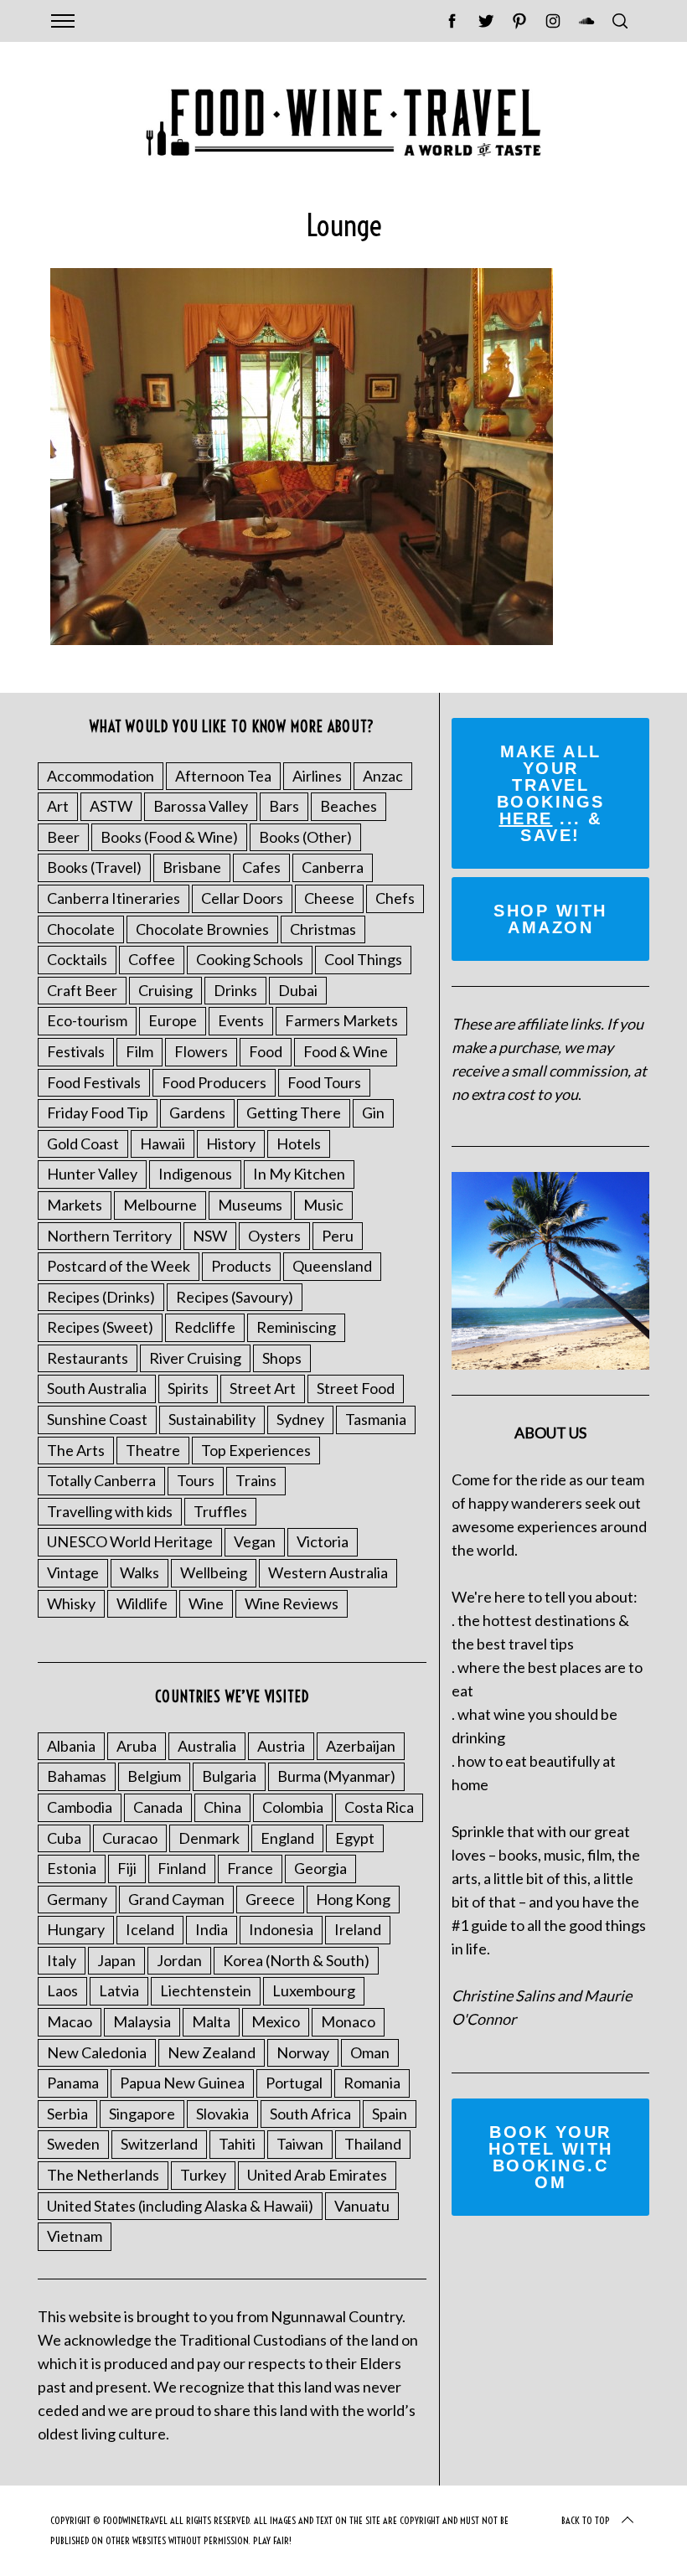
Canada (158, 1807)
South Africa (310, 2114)
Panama (73, 2083)
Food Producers (214, 1082)
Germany (77, 1899)
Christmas (323, 929)
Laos (62, 1990)
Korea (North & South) (296, 1960)
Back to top (586, 2520)
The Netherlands (103, 2175)
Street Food (356, 1388)
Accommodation (101, 776)
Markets (75, 1205)
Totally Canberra (101, 1480)
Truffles (220, 1511)
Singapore (142, 2114)
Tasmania (376, 1419)
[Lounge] (302, 639)
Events (241, 1020)
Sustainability (212, 1419)
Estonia (72, 1868)
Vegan (255, 1541)
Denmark (209, 1838)
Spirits (188, 1388)
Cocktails (77, 959)
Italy (62, 1960)
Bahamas (77, 1776)
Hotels (299, 1143)
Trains (256, 1480)
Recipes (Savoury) (235, 1297)
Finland (182, 1868)
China (222, 1807)
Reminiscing (296, 1327)
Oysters (274, 1236)
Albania (71, 1746)
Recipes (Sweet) (100, 1327)
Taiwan (300, 2144)
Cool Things (363, 959)
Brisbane (192, 867)
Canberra (333, 867)
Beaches (349, 806)
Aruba (137, 1746)
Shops (282, 1358)
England (287, 1838)
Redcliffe (205, 1327)
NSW (210, 1236)
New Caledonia (97, 2052)
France (250, 1868)
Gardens (197, 1112)
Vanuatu (362, 2206)
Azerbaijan (361, 1746)
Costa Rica (379, 1807)
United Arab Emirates (317, 2175)
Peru (338, 1236)
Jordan (179, 1960)
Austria (281, 1746)
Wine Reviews (292, 1603)
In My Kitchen (299, 1174)
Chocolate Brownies (202, 929)
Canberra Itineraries (114, 898)
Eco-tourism (87, 1020)
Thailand (373, 2144)
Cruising (165, 990)
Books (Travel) (94, 867)
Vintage (73, 1572)
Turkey (203, 2175)
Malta (211, 2021)
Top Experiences (256, 1450)
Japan (116, 1960)
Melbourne (160, 1205)
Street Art (263, 1388)
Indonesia (281, 1929)
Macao (70, 2021)
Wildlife (142, 1603)
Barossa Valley (201, 806)
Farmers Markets (341, 1020)
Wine (206, 1603)
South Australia (97, 1388)
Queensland (332, 1266)
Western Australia (328, 1572)
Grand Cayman (176, 1899)
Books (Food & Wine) (169, 837)
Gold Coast (83, 1143)
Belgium (154, 1776)
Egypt (355, 1838)
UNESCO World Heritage (130, 1541)
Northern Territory (109, 1236)
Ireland (358, 1929)
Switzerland (159, 2144)
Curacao (130, 1838)
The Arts (76, 1450)
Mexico (276, 2021)
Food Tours (324, 1082)
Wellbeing (214, 1572)
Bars (284, 806)
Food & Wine (346, 1051)
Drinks (235, 990)
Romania (372, 2083)
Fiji (127, 1868)
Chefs (395, 898)
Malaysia (142, 2021)
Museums (250, 1205)
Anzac (383, 776)
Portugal (294, 2083)
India (212, 1929)
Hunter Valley (92, 1174)
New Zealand (212, 2052)
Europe (173, 1020)
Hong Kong (353, 1899)
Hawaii (163, 1143)
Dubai (298, 990)
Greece (270, 1899)
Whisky (71, 1603)
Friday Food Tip (98, 1112)
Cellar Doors (242, 898)
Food (266, 1051)
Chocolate (81, 929)
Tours (196, 1480)
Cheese (329, 898)
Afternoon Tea (223, 776)
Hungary (76, 1929)
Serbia (67, 2114)
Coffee (152, 959)
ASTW (111, 806)
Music (323, 1205)
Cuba (64, 1838)
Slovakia (222, 2114)
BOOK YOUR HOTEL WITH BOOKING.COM (551, 2157)
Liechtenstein (206, 1990)
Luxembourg (314, 1990)
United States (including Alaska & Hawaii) (180, 2206)
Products (241, 1266)
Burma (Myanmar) (336, 1776)
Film (139, 1051)
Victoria (323, 1541)
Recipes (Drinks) (101, 1297)
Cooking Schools (250, 959)
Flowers (201, 1051)
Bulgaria (229, 1776)
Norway (303, 2052)
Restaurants (88, 1358)
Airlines (317, 776)
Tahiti (237, 2144)
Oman (370, 2052)
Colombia (293, 1807)
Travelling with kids (110, 1511)
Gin (373, 1112)
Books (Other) (305, 837)
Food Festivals (94, 1082)
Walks (139, 1572)
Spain (390, 2114)
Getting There (294, 1112)
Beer (63, 837)
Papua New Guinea (182, 2083)
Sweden (73, 2144)
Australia (207, 1746)
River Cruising (195, 1358)
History (231, 1143)
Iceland (150, 1929)
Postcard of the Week (119, 1266)
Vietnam (75, 2236)
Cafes (261, 867)
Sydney (300, 1419)
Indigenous (195, 1174)
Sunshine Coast (97, 1419)
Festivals (76, 1051)
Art (58, 806)
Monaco (348, 2021)
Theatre (153, 1450)
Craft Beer (82, 990)
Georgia (320, 1868)
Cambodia (80, 1807)
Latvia (119, 1990)
